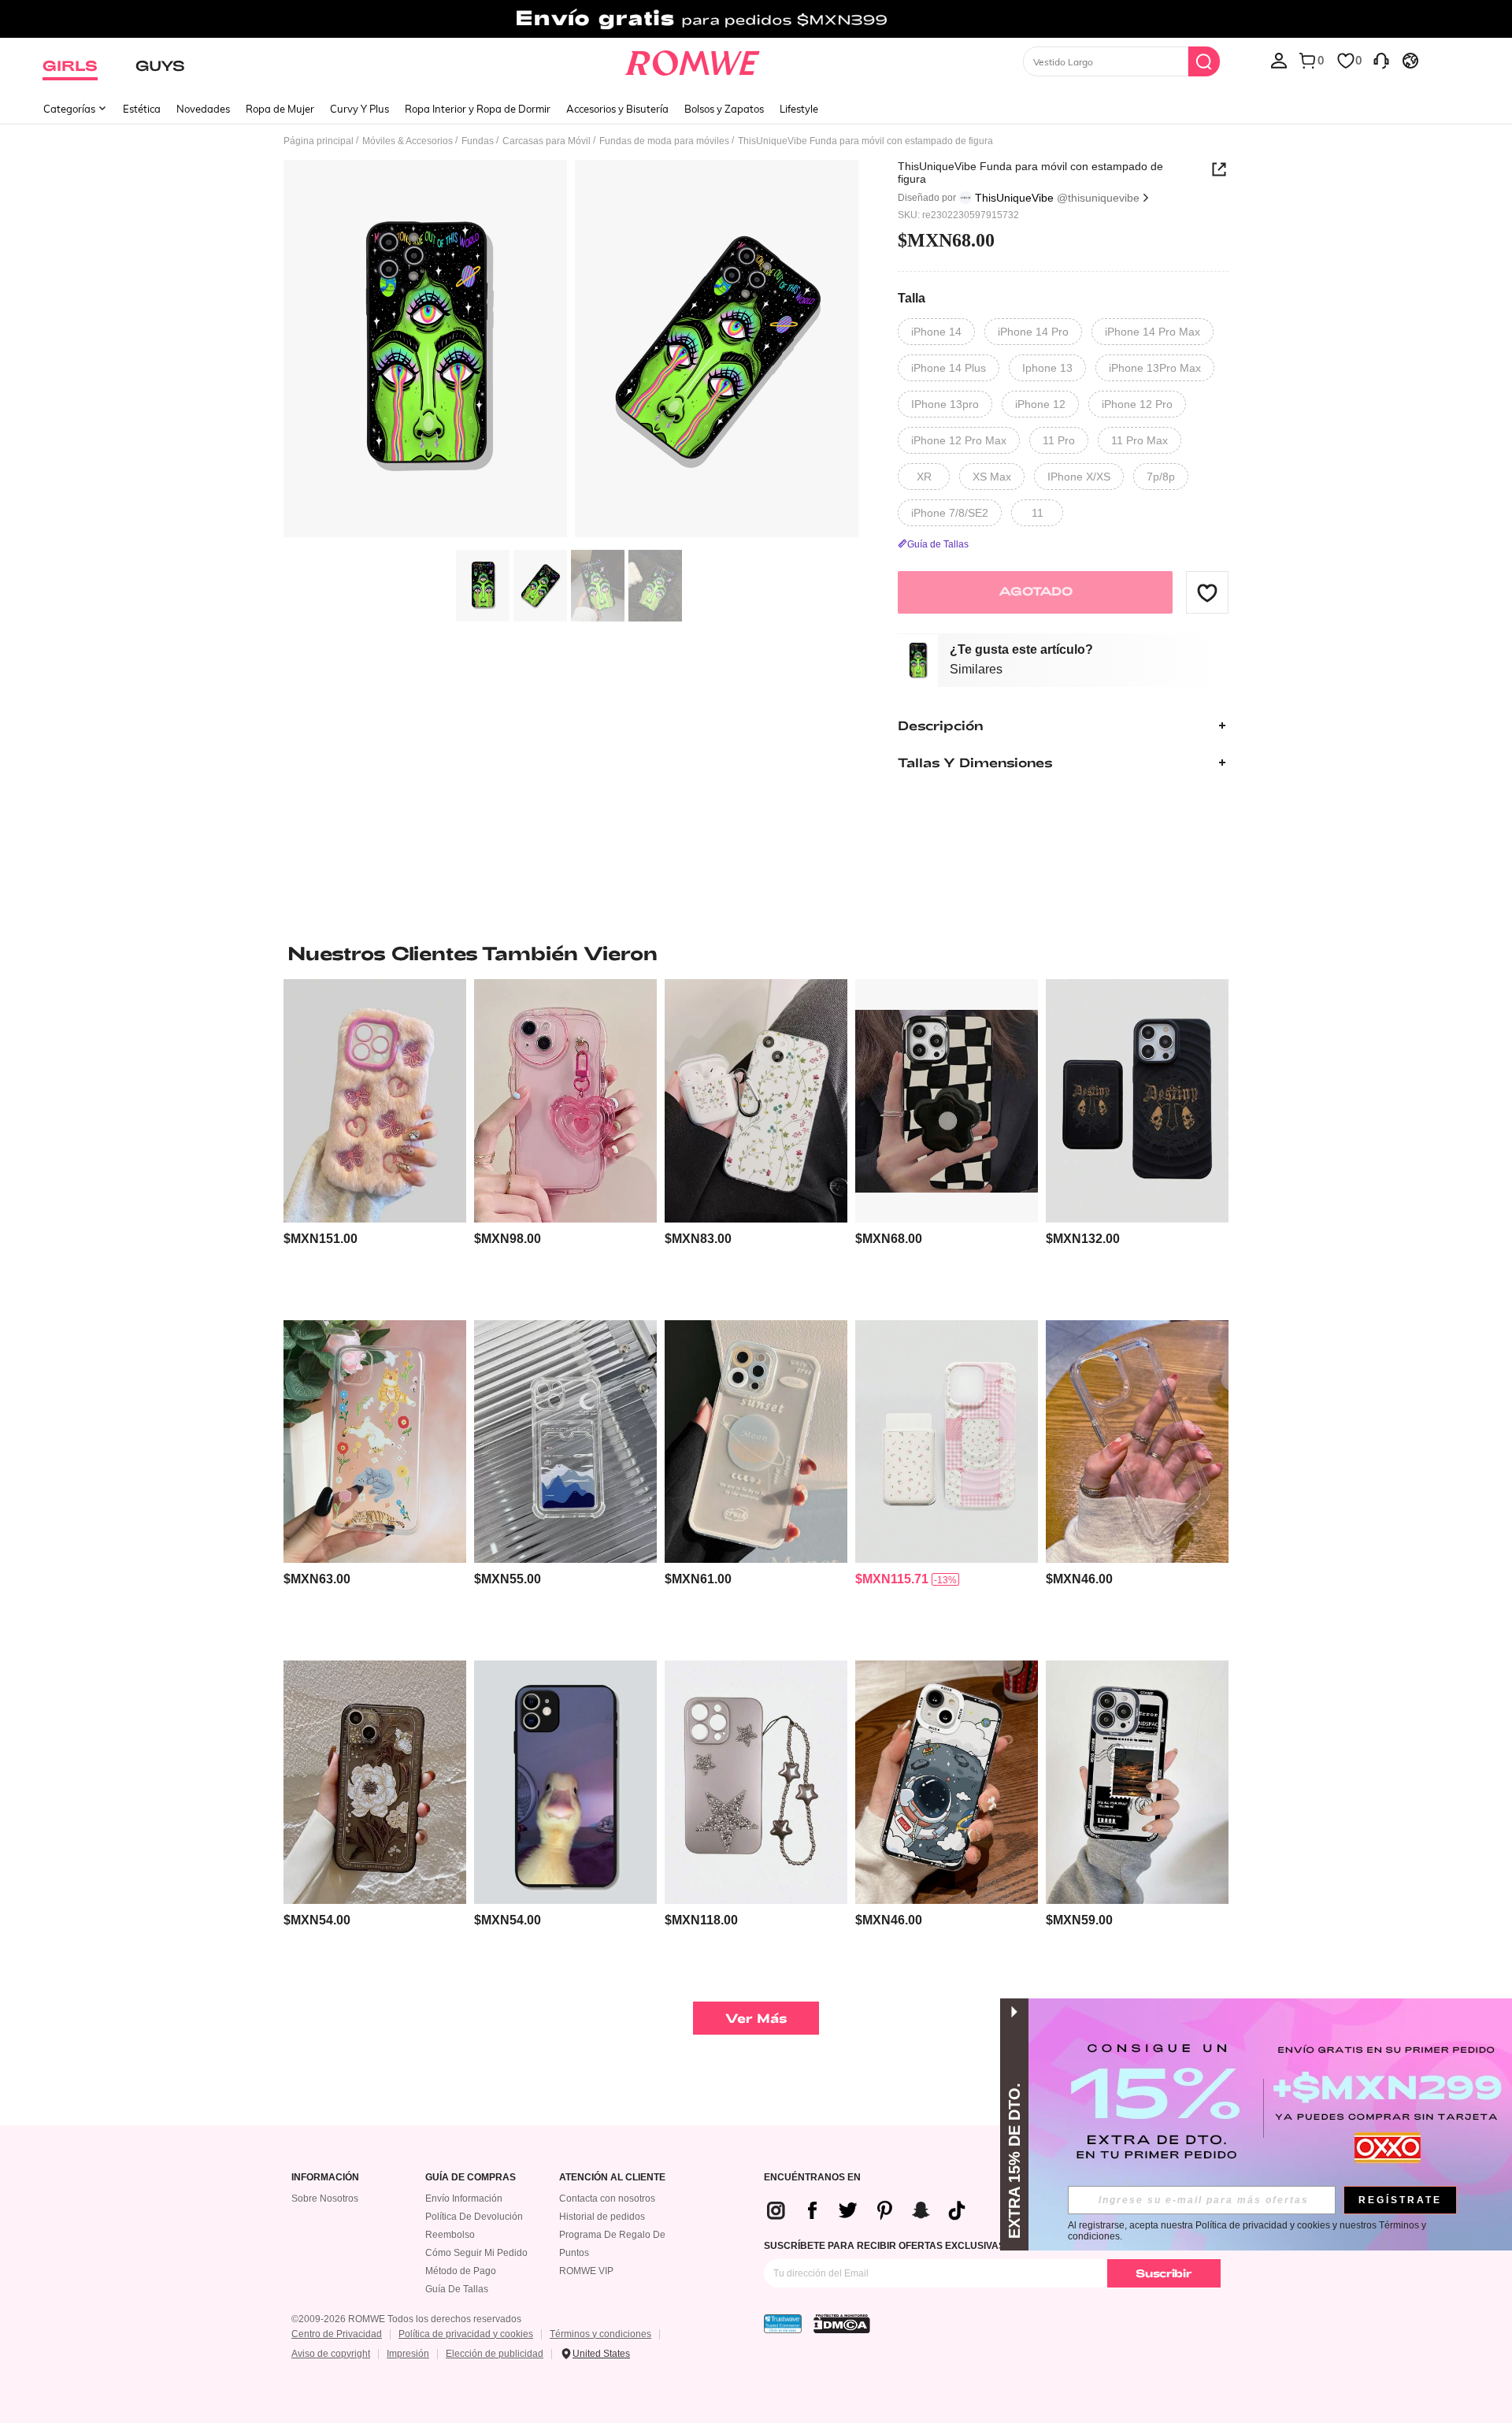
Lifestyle (799, 109)
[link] (756, 19)
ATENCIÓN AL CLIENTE (612, 2178)
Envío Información (464, 2199)
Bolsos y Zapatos (724, 109)
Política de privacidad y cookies (466, 2334)
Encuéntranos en (812, 2178)
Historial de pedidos (602, 2217)
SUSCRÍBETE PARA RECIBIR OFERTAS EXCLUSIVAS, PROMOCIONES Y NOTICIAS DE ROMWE (978, 2246)
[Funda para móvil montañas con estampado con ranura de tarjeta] (565, 1442)
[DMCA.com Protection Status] (842, 2324)
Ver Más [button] (756, 2018)
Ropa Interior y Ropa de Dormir (478, 109)
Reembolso (450, 2235)
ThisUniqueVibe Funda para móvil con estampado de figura (1030, 173)
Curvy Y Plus (359, 109)
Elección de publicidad (495, 2354)
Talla (912, 299)
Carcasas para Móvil (547, 141)
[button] (1207, 592)
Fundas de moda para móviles (664, 141)
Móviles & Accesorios (408, 141)
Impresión (408, 2354)
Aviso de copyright (331, 2354)
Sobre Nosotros (325, 2199)
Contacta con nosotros (607, 2199)
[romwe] (693, 60)
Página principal (319, 141)
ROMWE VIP (586, 2271)
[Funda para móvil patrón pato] (565, 1782)
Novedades (203, 109)
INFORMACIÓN (325, 2178)
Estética (142, 109)
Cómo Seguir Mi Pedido (476, 2253)
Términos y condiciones (600, 2334)
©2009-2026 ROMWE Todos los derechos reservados (406, 2319)
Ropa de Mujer (280, 109)
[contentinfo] (321, 1239)
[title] (756, 953)
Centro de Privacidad (337, 2334)
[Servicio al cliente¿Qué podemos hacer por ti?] (1381, 60)
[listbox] (1279, 60)
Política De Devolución (474, 2217)
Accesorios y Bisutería (617, 109)
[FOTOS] (571, 351)
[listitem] (375, 1143)
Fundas (478, 141)
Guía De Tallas (457, 2289)
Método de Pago (461, 2271)
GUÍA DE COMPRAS (471, 2178)
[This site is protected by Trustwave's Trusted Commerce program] (783, 2324)
